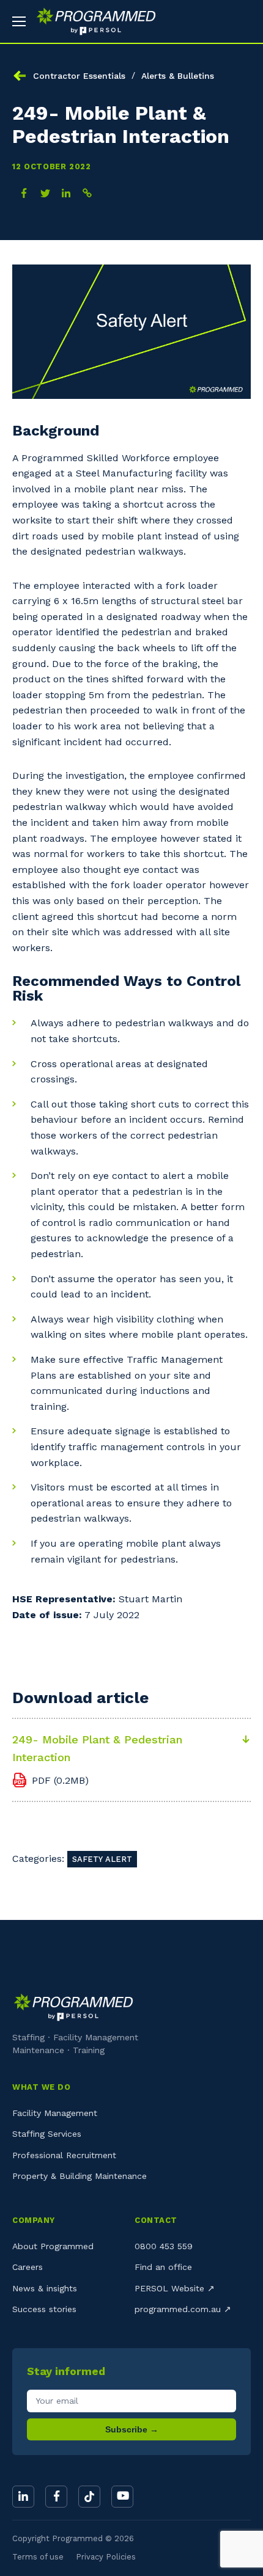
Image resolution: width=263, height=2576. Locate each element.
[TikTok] (89, 2497)
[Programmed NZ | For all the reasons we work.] (91, 21)
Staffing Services (47, 2134)
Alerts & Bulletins (178, 76)
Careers (28, 2267)
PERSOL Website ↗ (175, 2288)
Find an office (163, 2267)
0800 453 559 (164, 2246)
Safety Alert (102, 1859)
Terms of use (38, 2557)
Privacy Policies (106, 2557)
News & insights (45, 2288)
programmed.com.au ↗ (183, 2309)
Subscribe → (132, 2429)
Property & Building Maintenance (80, 2176)
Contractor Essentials (79, 76)
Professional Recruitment (64, 2155)
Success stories (44, 2309)
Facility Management (55, 2113)
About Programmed (53, 2246)
